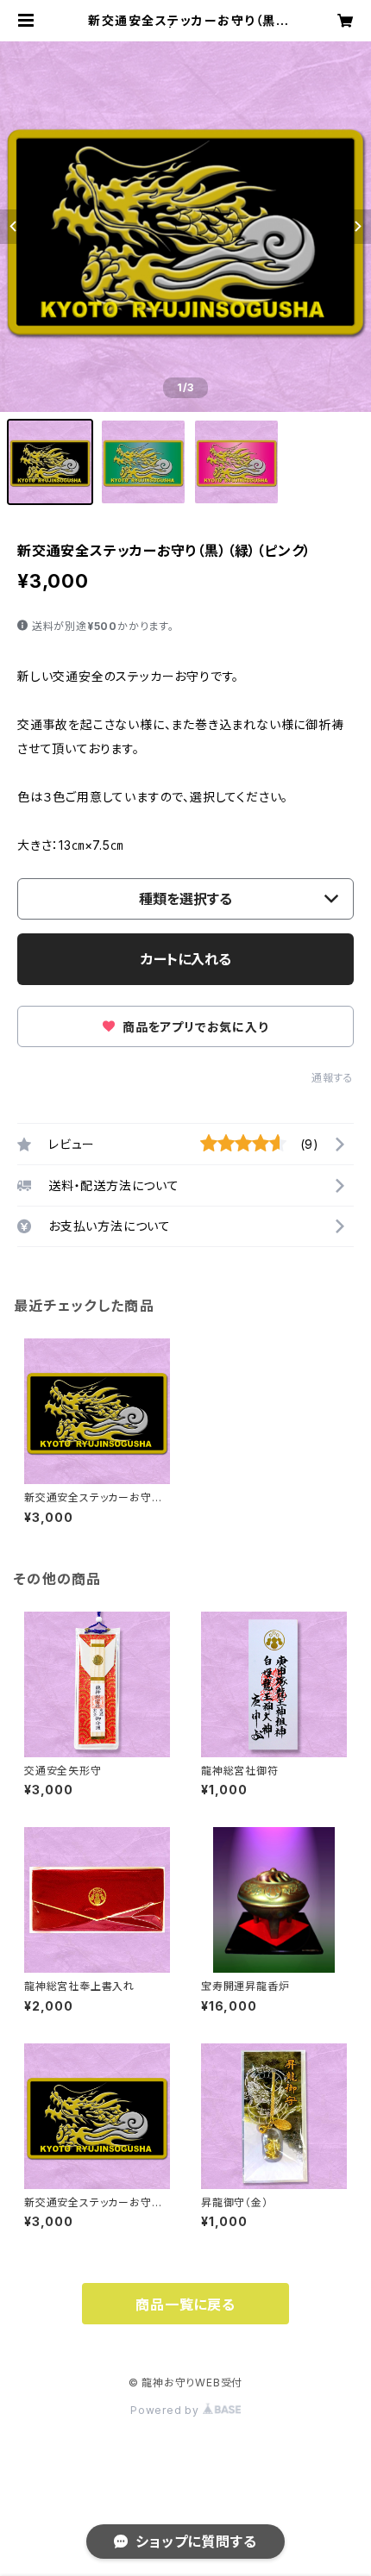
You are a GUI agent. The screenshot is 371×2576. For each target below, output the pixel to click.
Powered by (167, 2410)
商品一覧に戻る (185, 2305)
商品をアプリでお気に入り (193, 1027)
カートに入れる (186, 959)
